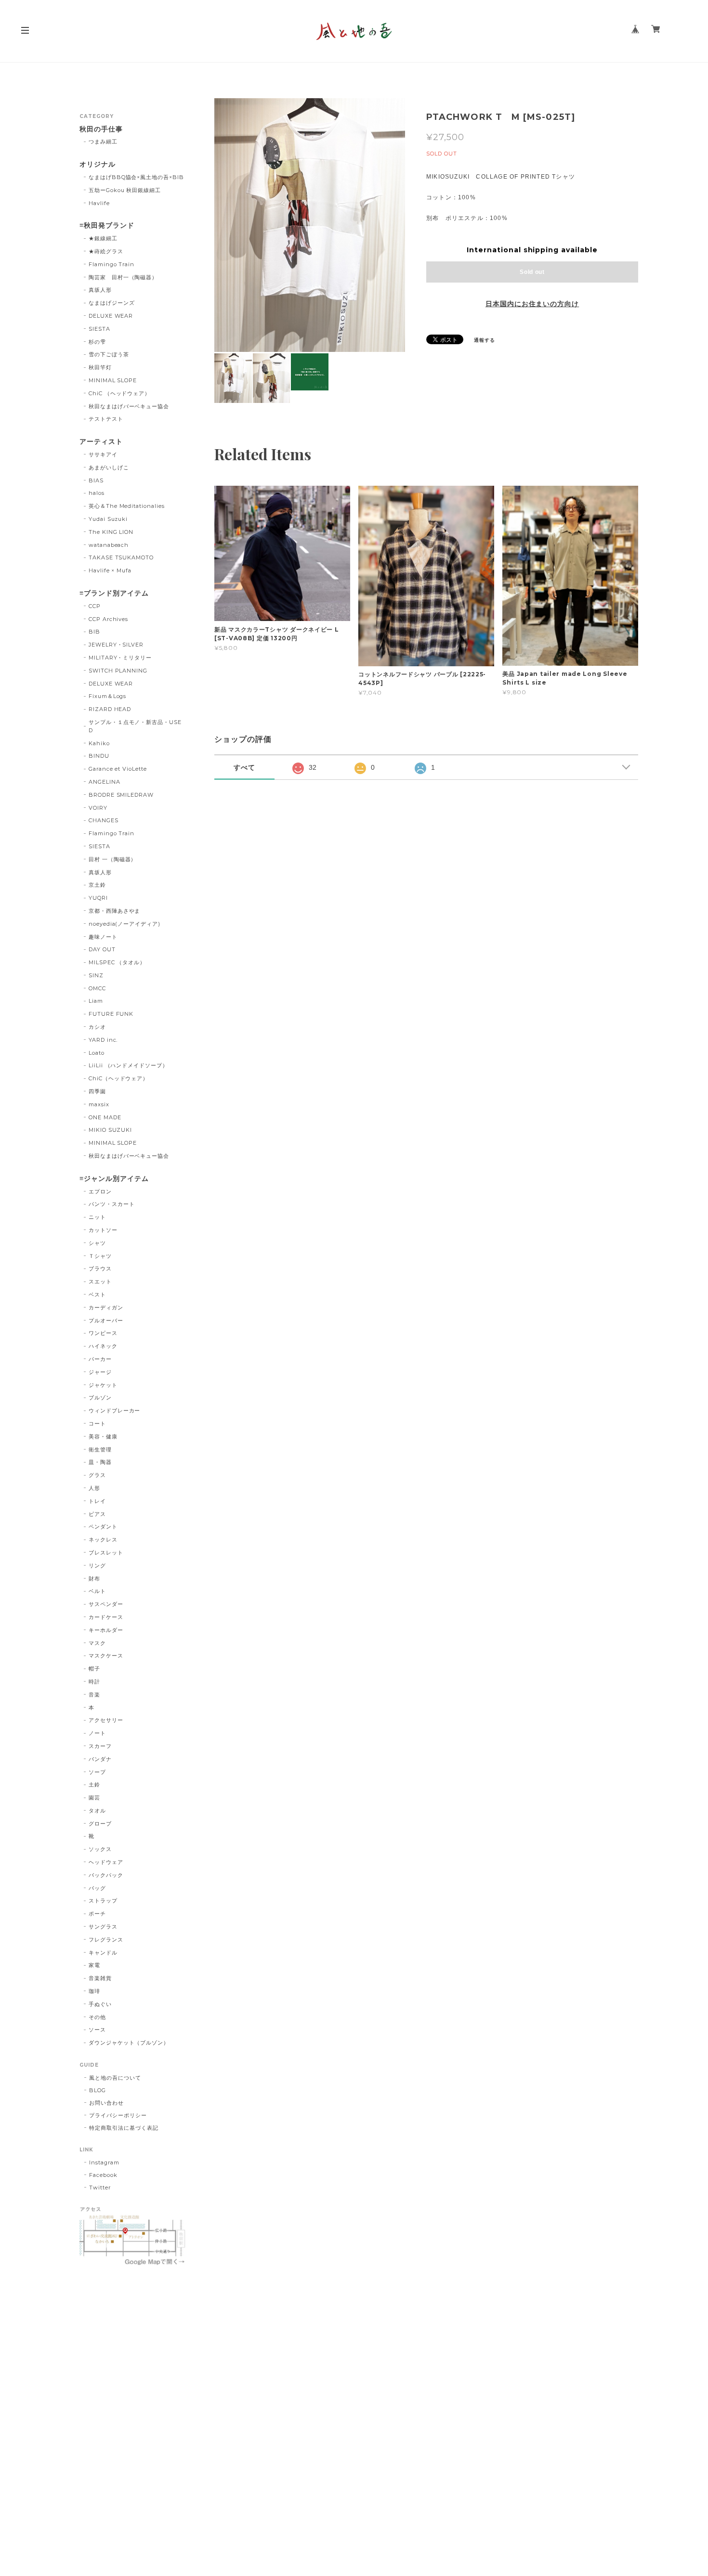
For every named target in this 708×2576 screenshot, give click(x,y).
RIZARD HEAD (110, 709)
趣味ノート (103, 937)
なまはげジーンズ (112, 303)
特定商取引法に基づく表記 (124, 2128)
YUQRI (98, 898)
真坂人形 (100, 290)
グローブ (100, 1824)
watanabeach (109, 545)
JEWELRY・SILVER (116, 645)
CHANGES (104, 820)
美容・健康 (103, 1437)
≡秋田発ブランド (107, 226)
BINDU (99, 756)
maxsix (99, 1104)
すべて (244, 767)
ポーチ (97, 1914)
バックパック (106, 1875)
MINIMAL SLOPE (113, 380)
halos (97, 493)
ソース (97, 2030)
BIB (94, 632)
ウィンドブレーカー (115, 1411)
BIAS (96, 480)
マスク (97, 1643)
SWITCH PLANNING (118, 671)
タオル (97, 1811)
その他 (97, 2017)
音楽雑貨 (100, 1978)
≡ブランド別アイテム (114, 593)
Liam (96, 1001)
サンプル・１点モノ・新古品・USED (135, 726)
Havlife (99, 203)
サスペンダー (106, 1604)
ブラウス (100, 1269)
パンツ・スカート (112, 1204)
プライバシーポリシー (118, 2115)
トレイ (97, 1501)
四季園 (97, 1091)
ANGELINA (105, 782)
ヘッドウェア (106, 1862)
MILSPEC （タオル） (117, 962)
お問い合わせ (106, 2103)
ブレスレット (106, 1553)
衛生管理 (100, 1450)
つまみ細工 (103, 142)
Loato (97, 1053)
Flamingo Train (111, 264)
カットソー (103, 1230)
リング (97, 1566)
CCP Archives (109, 619)
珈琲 (94, 1991)
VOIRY (98, 808)
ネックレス (103, 1540)
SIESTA (99, 329)
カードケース (106, 1617)
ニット (97, 1217)
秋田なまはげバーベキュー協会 (129, 406)
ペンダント (103, 1527)
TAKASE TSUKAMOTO (121, 557)
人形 (94, 1488)
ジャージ (100, 1372)
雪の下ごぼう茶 (109, 354)
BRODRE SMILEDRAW (121, 795)
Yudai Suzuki (108, 519)
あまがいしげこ (109, 467)
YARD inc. (103, 1040)
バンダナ (100, 1759)
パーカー (100, 1359)
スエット (100, 1282)
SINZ (96, 975)
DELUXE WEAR (111, 316)
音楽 (94, 1695)
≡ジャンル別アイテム (114, 1179)
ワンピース (103, 1333)
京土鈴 (97, 885)
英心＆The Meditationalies (127, 506)
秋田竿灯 (100, 367)
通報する (485, 340)
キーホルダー (106, 1630)
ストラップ (103, 1901)
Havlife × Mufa (110, 570)
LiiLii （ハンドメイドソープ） (128, 1065)
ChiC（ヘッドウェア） (119, 1078)
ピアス (97, 1514)
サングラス (103, 1927)
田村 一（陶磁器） (113, 859)
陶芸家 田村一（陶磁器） (123, 277)
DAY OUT (102, 949)
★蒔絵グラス (106, 251)
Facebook (103, 2175)
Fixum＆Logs (108, 696)
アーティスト (101, 442)
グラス (97, 1475)
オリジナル (98, 164)
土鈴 (94, 1785)
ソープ (97, 1772)
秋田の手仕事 (101, 129)
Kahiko (99, 743)
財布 (94, 1579)
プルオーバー (106, 1320)
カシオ (97, 1027)
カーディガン (106, 1307)
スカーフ (100, 1746)
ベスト (97, 1294)
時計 (94, 1682)
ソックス (100, 1849)
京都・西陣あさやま (115, 911)
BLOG (98, 2090)
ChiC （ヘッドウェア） (119, 393)
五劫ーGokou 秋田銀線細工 (125, 190)
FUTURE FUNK (111, 1014)
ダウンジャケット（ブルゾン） (129, 2043)
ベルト (97, 1591)
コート (97, 1424)
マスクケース (106, 1656)
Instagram (104, 2162)
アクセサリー (106, 1720)
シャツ (97, 1243)
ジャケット (103, 1385)
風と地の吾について (115, 2078)
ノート (97, 1733)
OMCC (97, 988)
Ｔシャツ (100, 1256)
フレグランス (106, 1940)
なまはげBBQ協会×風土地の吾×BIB (136, 177)
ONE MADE (105, 1117)
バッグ (97, 1888)
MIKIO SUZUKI (111, 1130)
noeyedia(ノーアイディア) (125, 924)
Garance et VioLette (118, 769)
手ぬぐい (100, 2004)
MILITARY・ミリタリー (120, 658)
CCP (95, 606)
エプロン (100, 1191)
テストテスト (106, 419)
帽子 (94, 1669)
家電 (94, 1965)
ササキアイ (103, 454)
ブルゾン (100, 1398)
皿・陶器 (100, 1462)
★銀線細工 (103, 238)
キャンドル (103, 1953)
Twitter (100, 2188)
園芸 (94, 1798)
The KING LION (111, 532)
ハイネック (103, 1346)
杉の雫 (97, 342)
